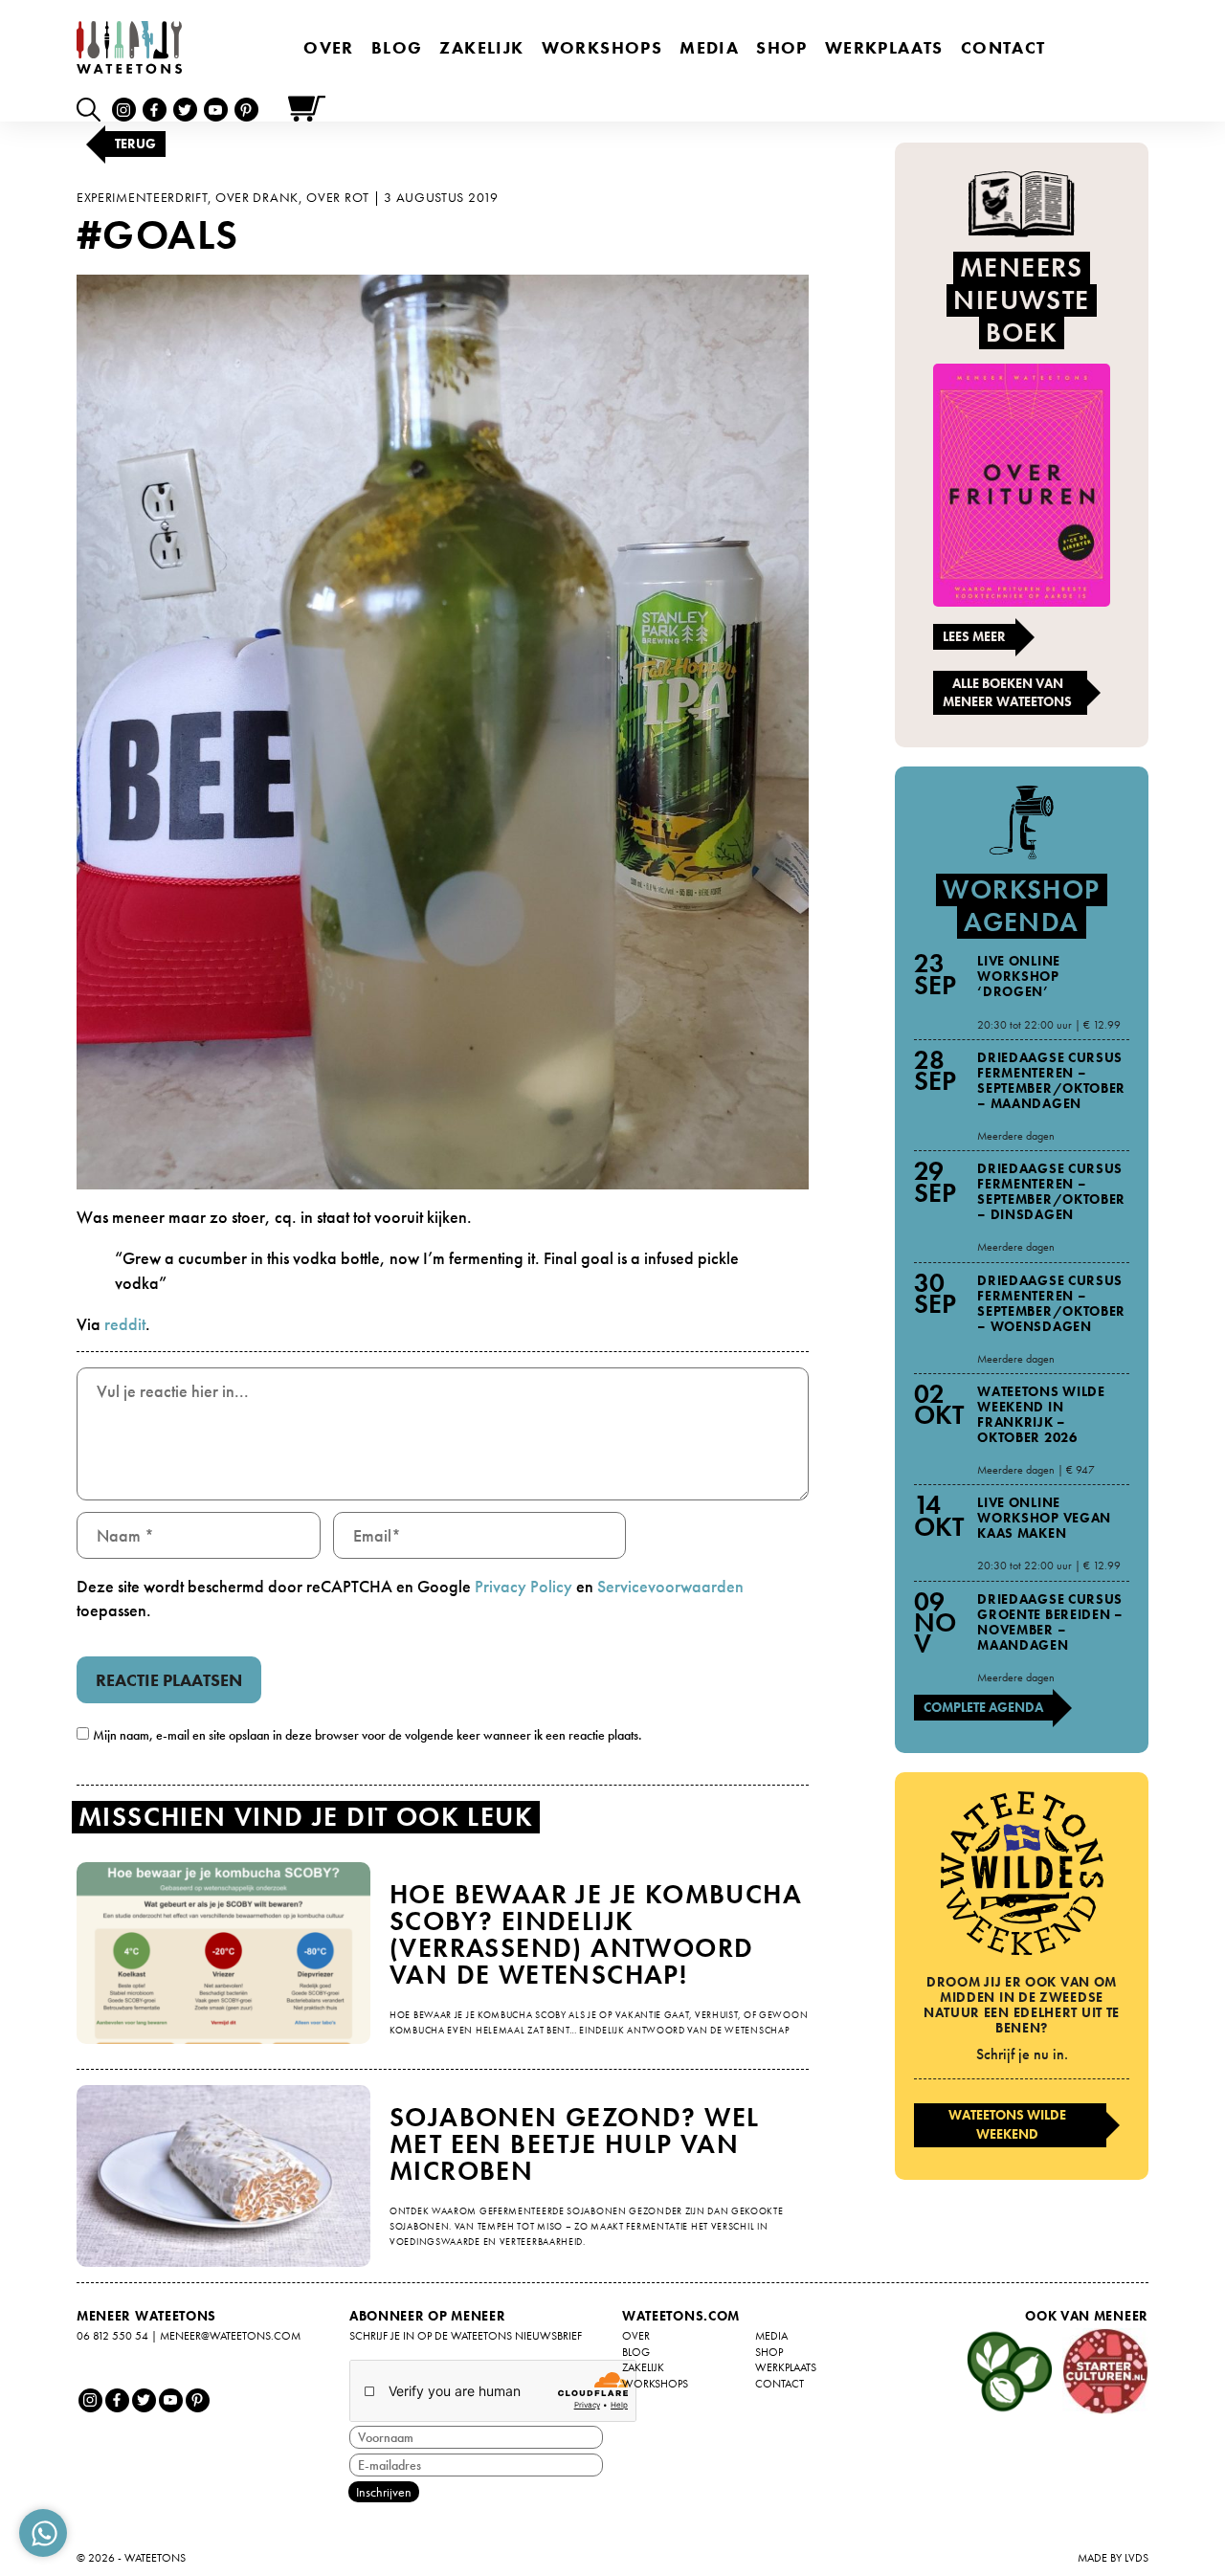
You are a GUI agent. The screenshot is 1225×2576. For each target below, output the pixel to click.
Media (709, 47)
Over (329, 47)
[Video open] (93, 109)
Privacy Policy (523, 1586)
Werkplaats (884, 47)
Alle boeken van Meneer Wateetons (1007, 693)
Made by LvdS (1113, 2558)
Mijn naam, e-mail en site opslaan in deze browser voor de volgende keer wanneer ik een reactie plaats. (367, 1735)
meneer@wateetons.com (230, 2336)
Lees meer (974, 636)
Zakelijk (481, 47)
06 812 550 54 (112, 2336)
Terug (135, 144)
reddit (125, 1324)
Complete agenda (983, 1707)
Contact (1003, 47)
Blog (397, 47)
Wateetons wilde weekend (1007, 2124)
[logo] (129, 47)
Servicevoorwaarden (670, 1586)
